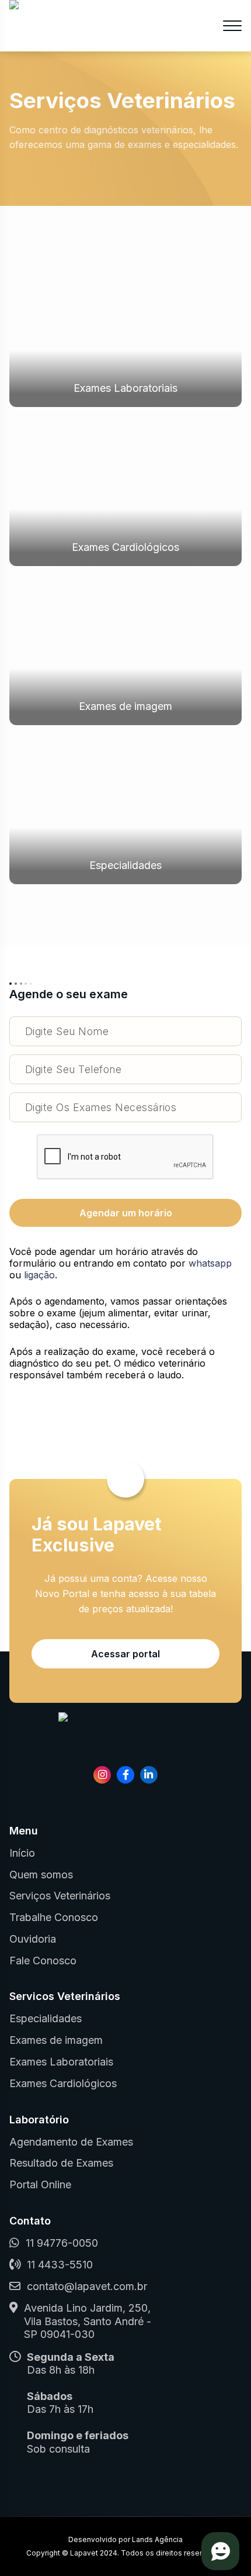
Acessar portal (125, 1654)
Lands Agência (157, 2539)
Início (22, 1853)
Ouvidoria (33, 1939)
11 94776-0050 (62, 2243)
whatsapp (210, 1263)
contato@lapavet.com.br (87, 2286)
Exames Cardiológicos (125, 547)
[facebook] (125, 1775)
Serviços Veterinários (60, 1896)
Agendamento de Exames (71, 2142)
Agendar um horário (126, 1213)
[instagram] (102, 1775)
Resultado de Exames (61, 2163)
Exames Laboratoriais (125, 388)
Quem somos (41, 1875)
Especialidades (125, 865)
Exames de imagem (125, 706)
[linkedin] (149, 1775)
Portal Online (40, 2184)
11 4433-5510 (60, 2265)
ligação (39, 1275)
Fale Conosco (43, 1961)
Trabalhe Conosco (54, 1917)
